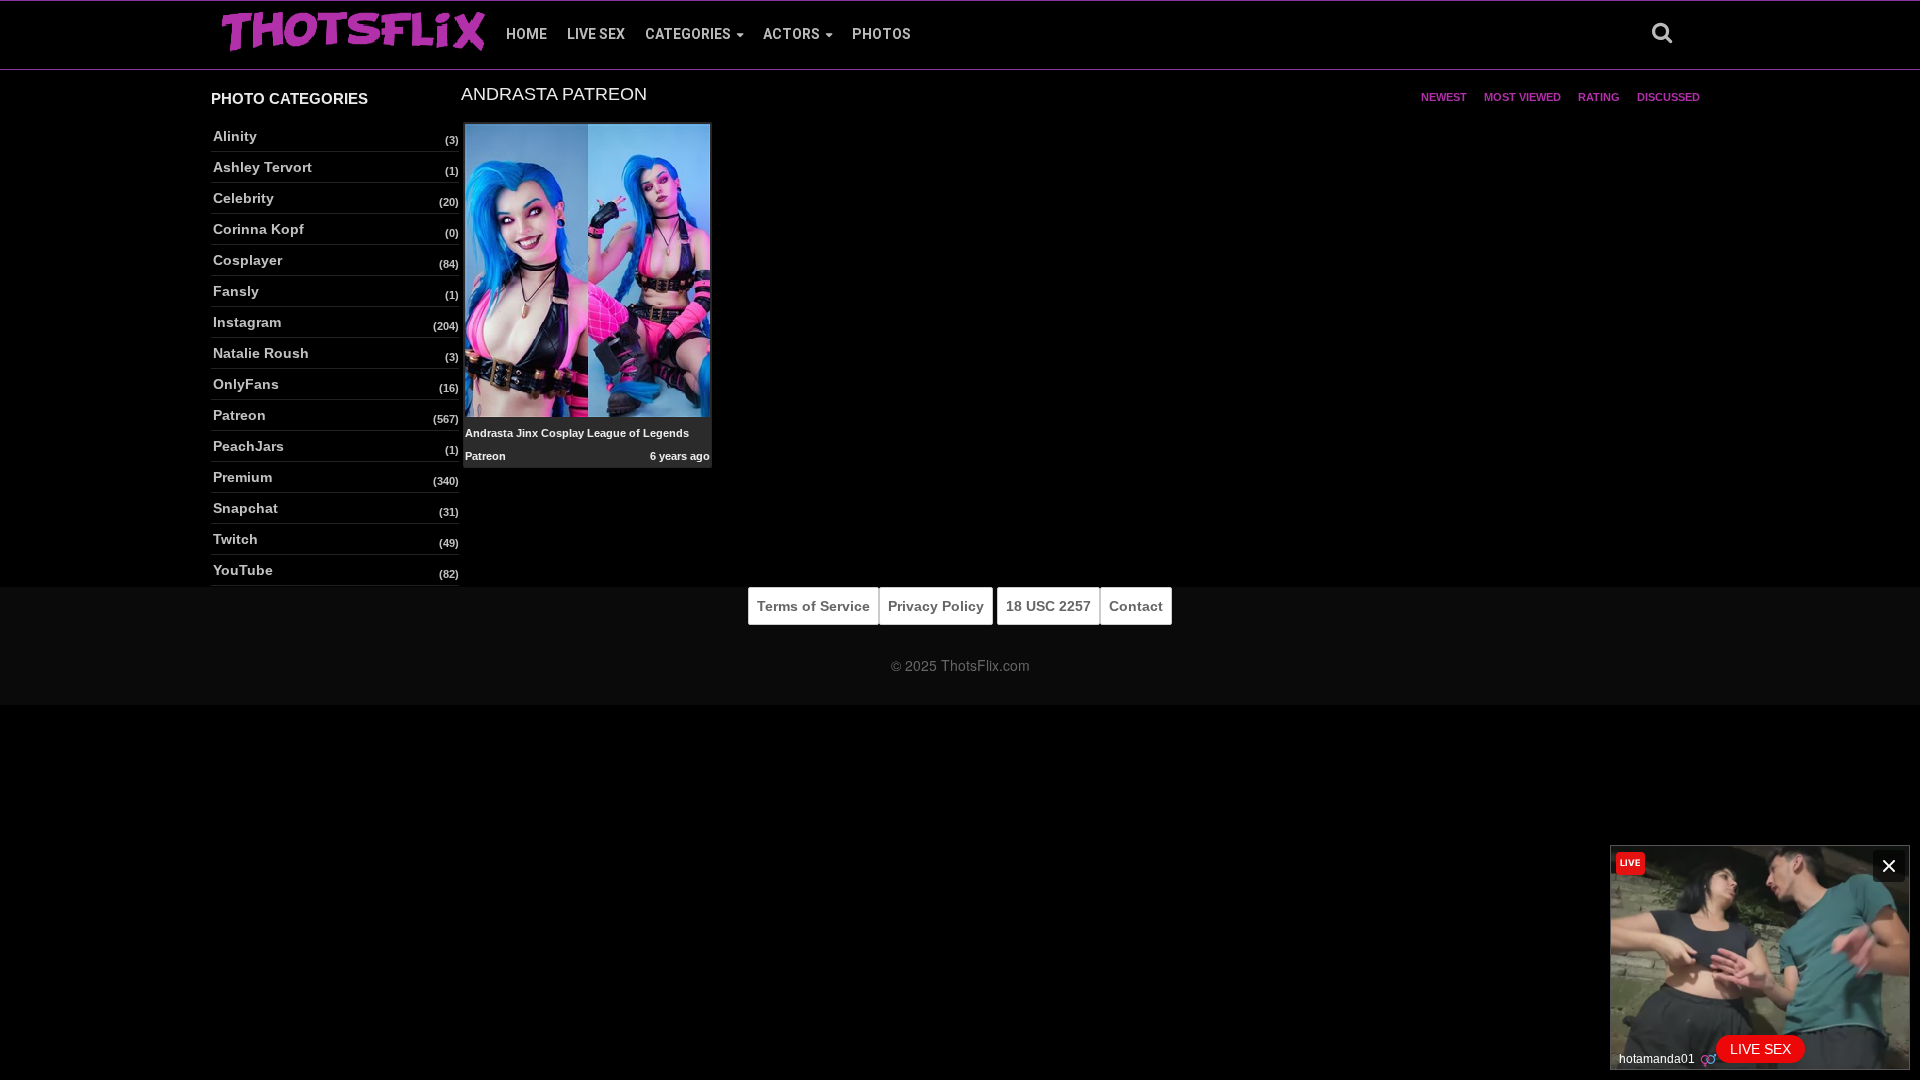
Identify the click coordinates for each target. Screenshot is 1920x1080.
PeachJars (248, 446)
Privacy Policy (936, 606)
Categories (688, 34)
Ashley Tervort (262, 167)
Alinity (235, 136)
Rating (1599, 97)
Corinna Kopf (258, 229)
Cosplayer (247, 260)
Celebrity (243, 198)
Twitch (235, 539)
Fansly (236, 291)
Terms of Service (813, 606)
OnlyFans (246, 384)
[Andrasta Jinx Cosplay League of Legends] (588, 269)
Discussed (1668, 97)
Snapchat (245, 508)
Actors (791, 34)
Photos (881, 34)
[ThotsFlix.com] (353, 26)
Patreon (239, 415)
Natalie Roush (261, 353)
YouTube (243, 570)
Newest (1444, 97)
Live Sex (596, 34)
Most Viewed (1522, 97)
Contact (1136, 606)
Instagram (247, 322)
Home (526, 34)
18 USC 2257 (1048, 606)
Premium (242, 477)
